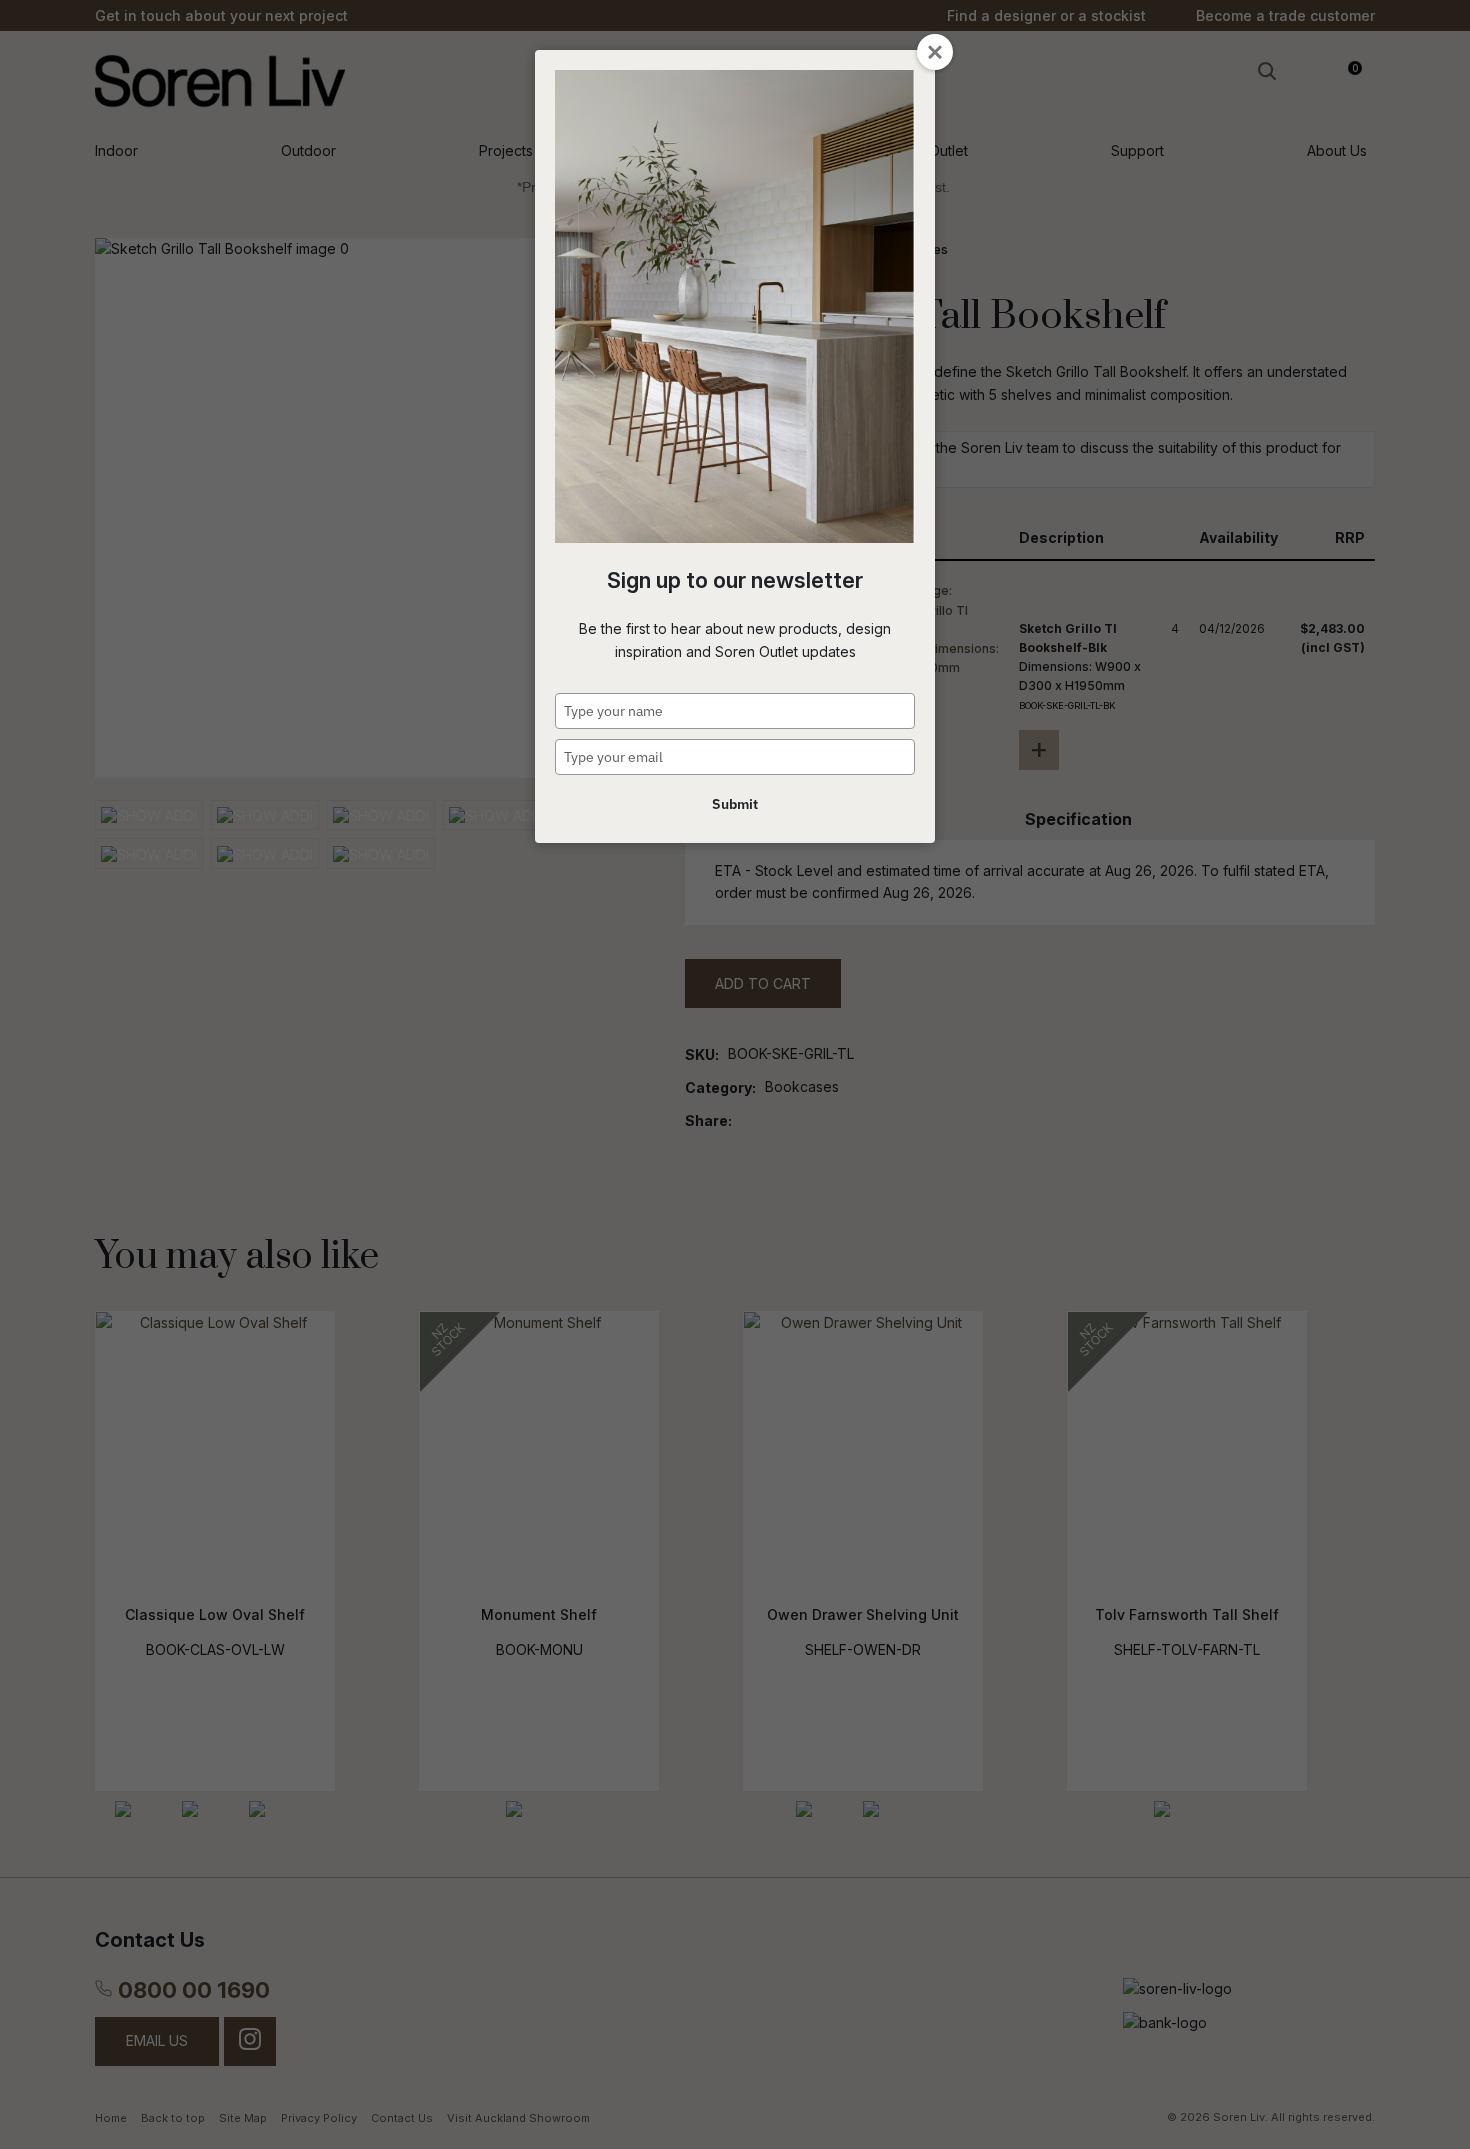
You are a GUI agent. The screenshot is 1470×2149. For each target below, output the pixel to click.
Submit (735, 804)
